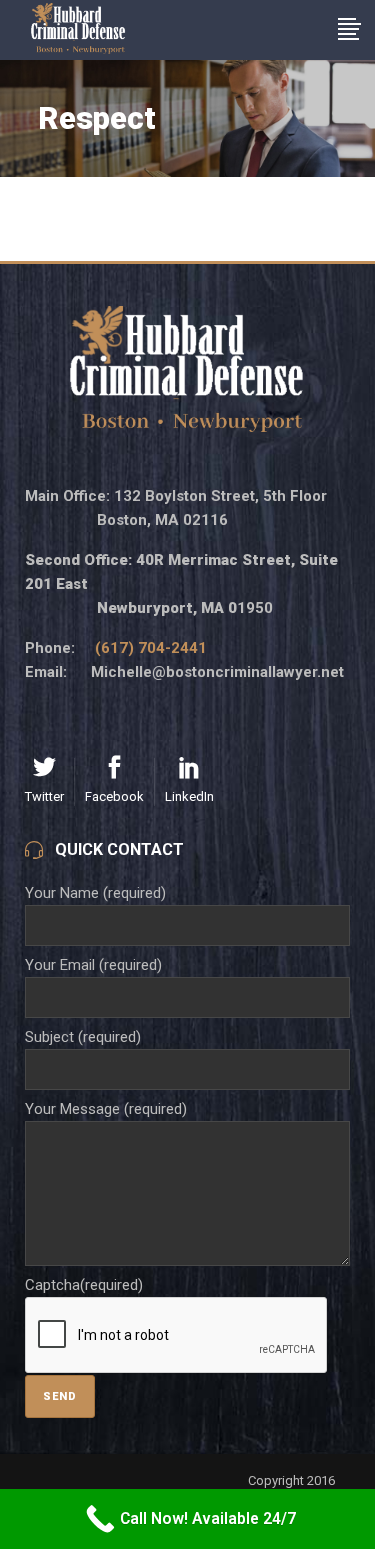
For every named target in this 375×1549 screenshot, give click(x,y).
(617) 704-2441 (151, 648)
